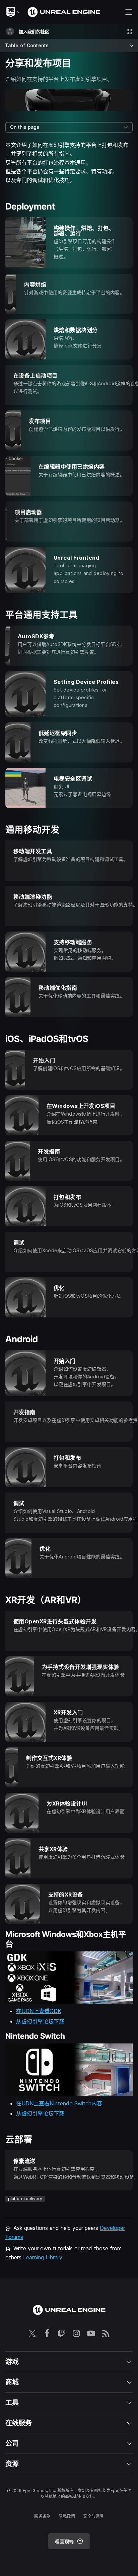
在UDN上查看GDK (39, 2011)
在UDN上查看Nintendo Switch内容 (59, 2103)
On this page (25, 127)
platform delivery (25, 2199)
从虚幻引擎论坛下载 (40, 2021)
